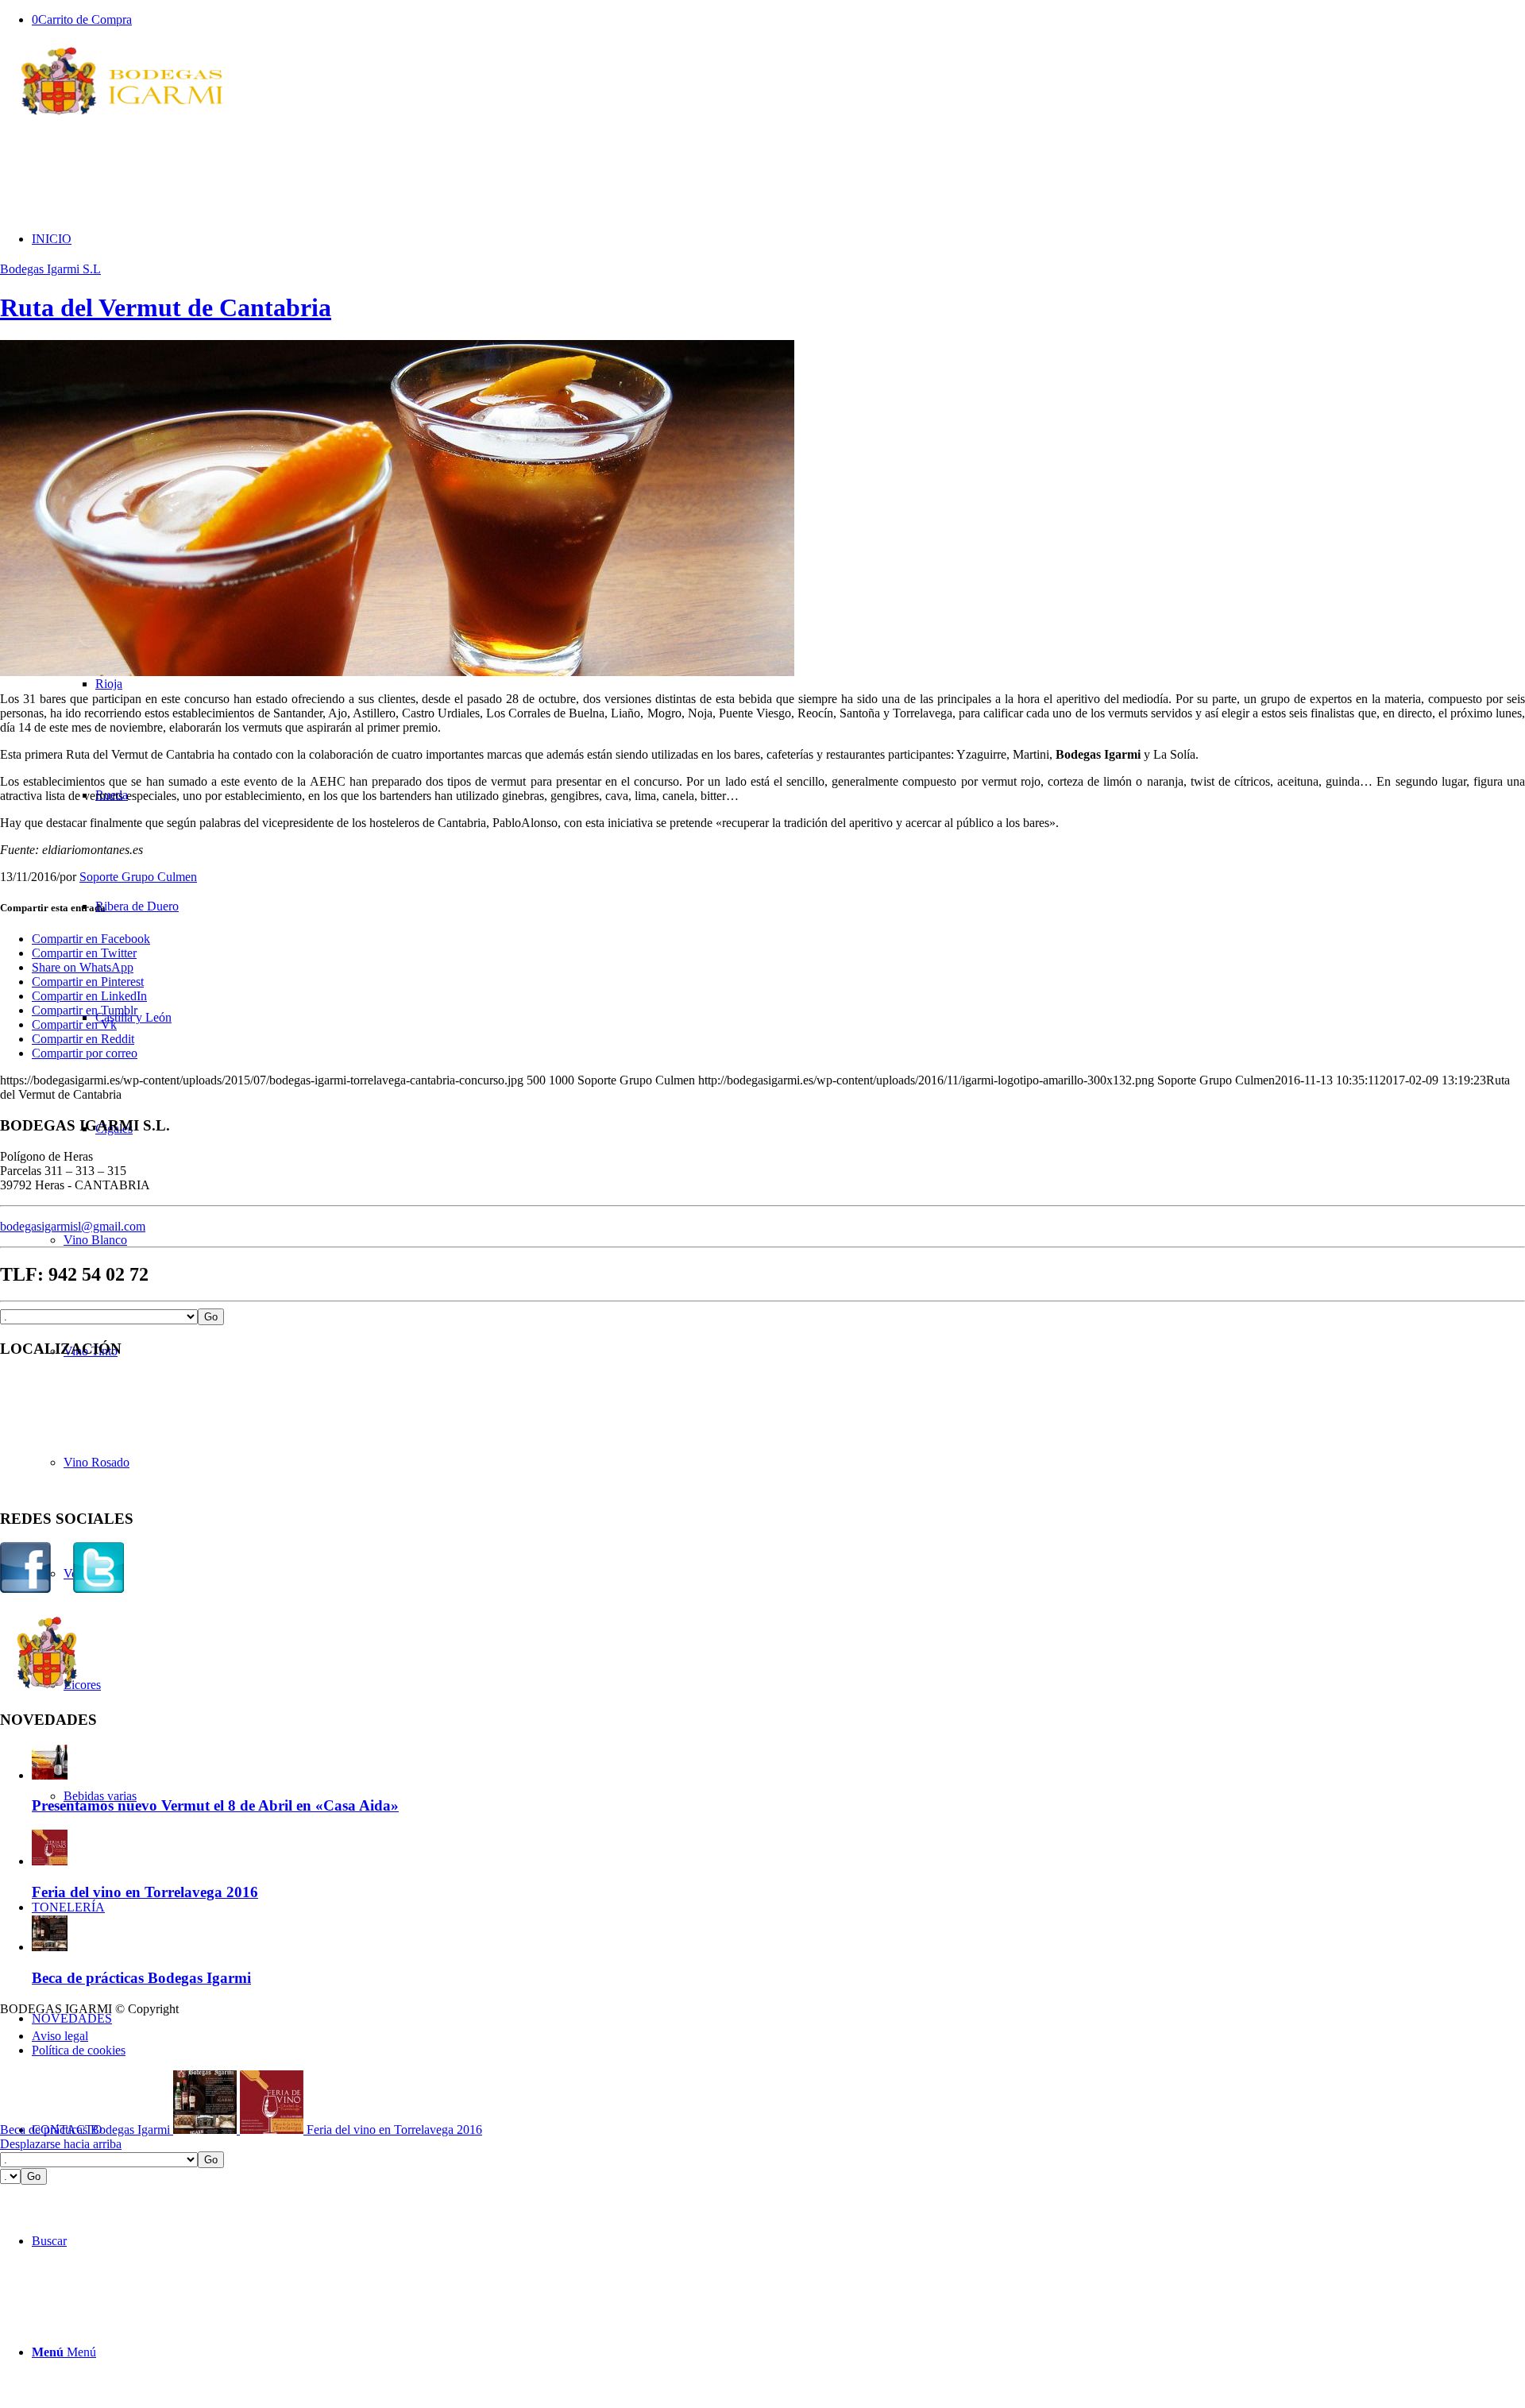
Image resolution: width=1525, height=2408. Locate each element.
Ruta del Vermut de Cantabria (166, 307)
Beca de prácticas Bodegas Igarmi (141, 1978)
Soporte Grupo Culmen (138, 877)
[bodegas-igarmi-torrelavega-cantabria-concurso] (397, 672)
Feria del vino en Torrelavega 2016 (145, 1892)
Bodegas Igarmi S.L (50, 269)
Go (211, 1317)
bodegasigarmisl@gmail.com (73, 1226)
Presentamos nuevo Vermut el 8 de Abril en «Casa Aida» (215, 1805)
